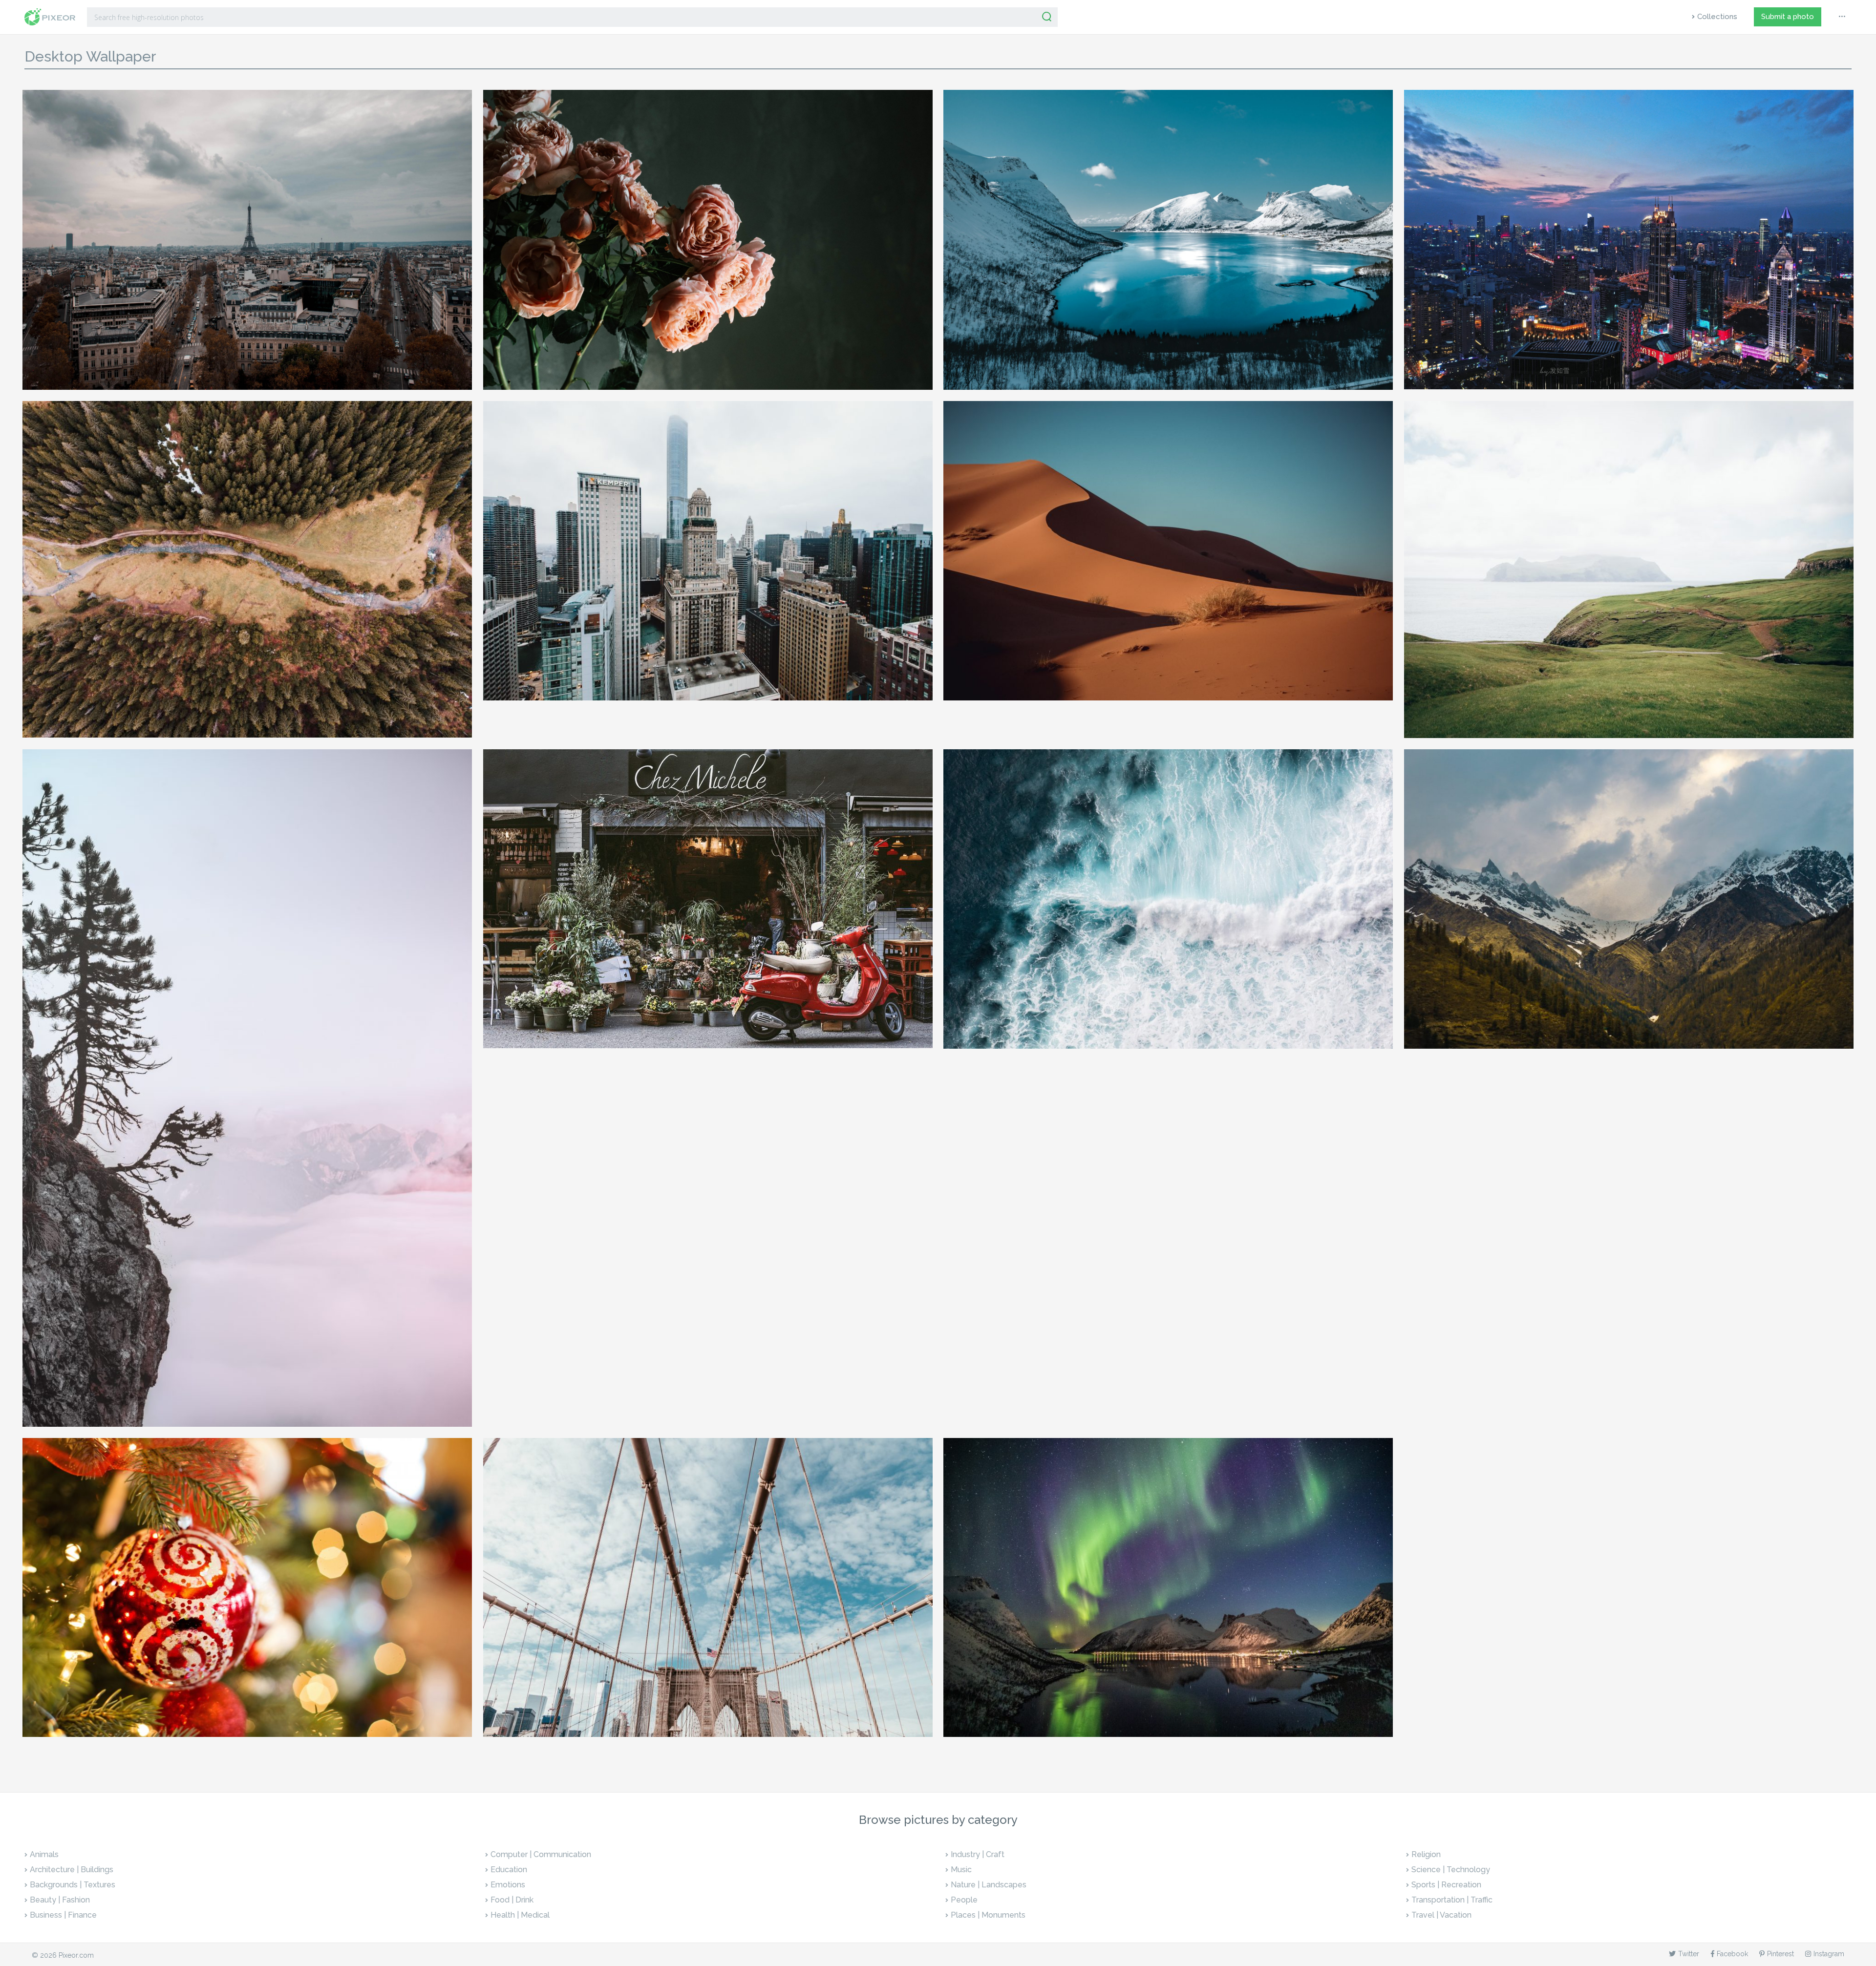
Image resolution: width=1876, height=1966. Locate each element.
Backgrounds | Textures (73, 1885)
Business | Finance (63, 1915)
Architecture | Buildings (72, 1870)
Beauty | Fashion (60, 1900)
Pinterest (1780, 1954)
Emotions (508, 1885)
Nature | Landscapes (989, 1885)
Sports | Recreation (1446, 1885)
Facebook (1732, 1954)
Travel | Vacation (1441, 1915)
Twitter (1689, 1954)
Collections (1717, 17)
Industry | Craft (978, 1854)
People (964, 1900)
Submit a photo (1788, 17)
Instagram (1829, 1954)
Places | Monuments (988, 1915)
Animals (44, 1854)
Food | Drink (512, 1900)
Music (961, 1870)
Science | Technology (1451, 1870)
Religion (1426, 1854)
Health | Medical (520, 1915)
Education (509, 1870)
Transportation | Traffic (1452, 1900)
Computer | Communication (541, 1854)
